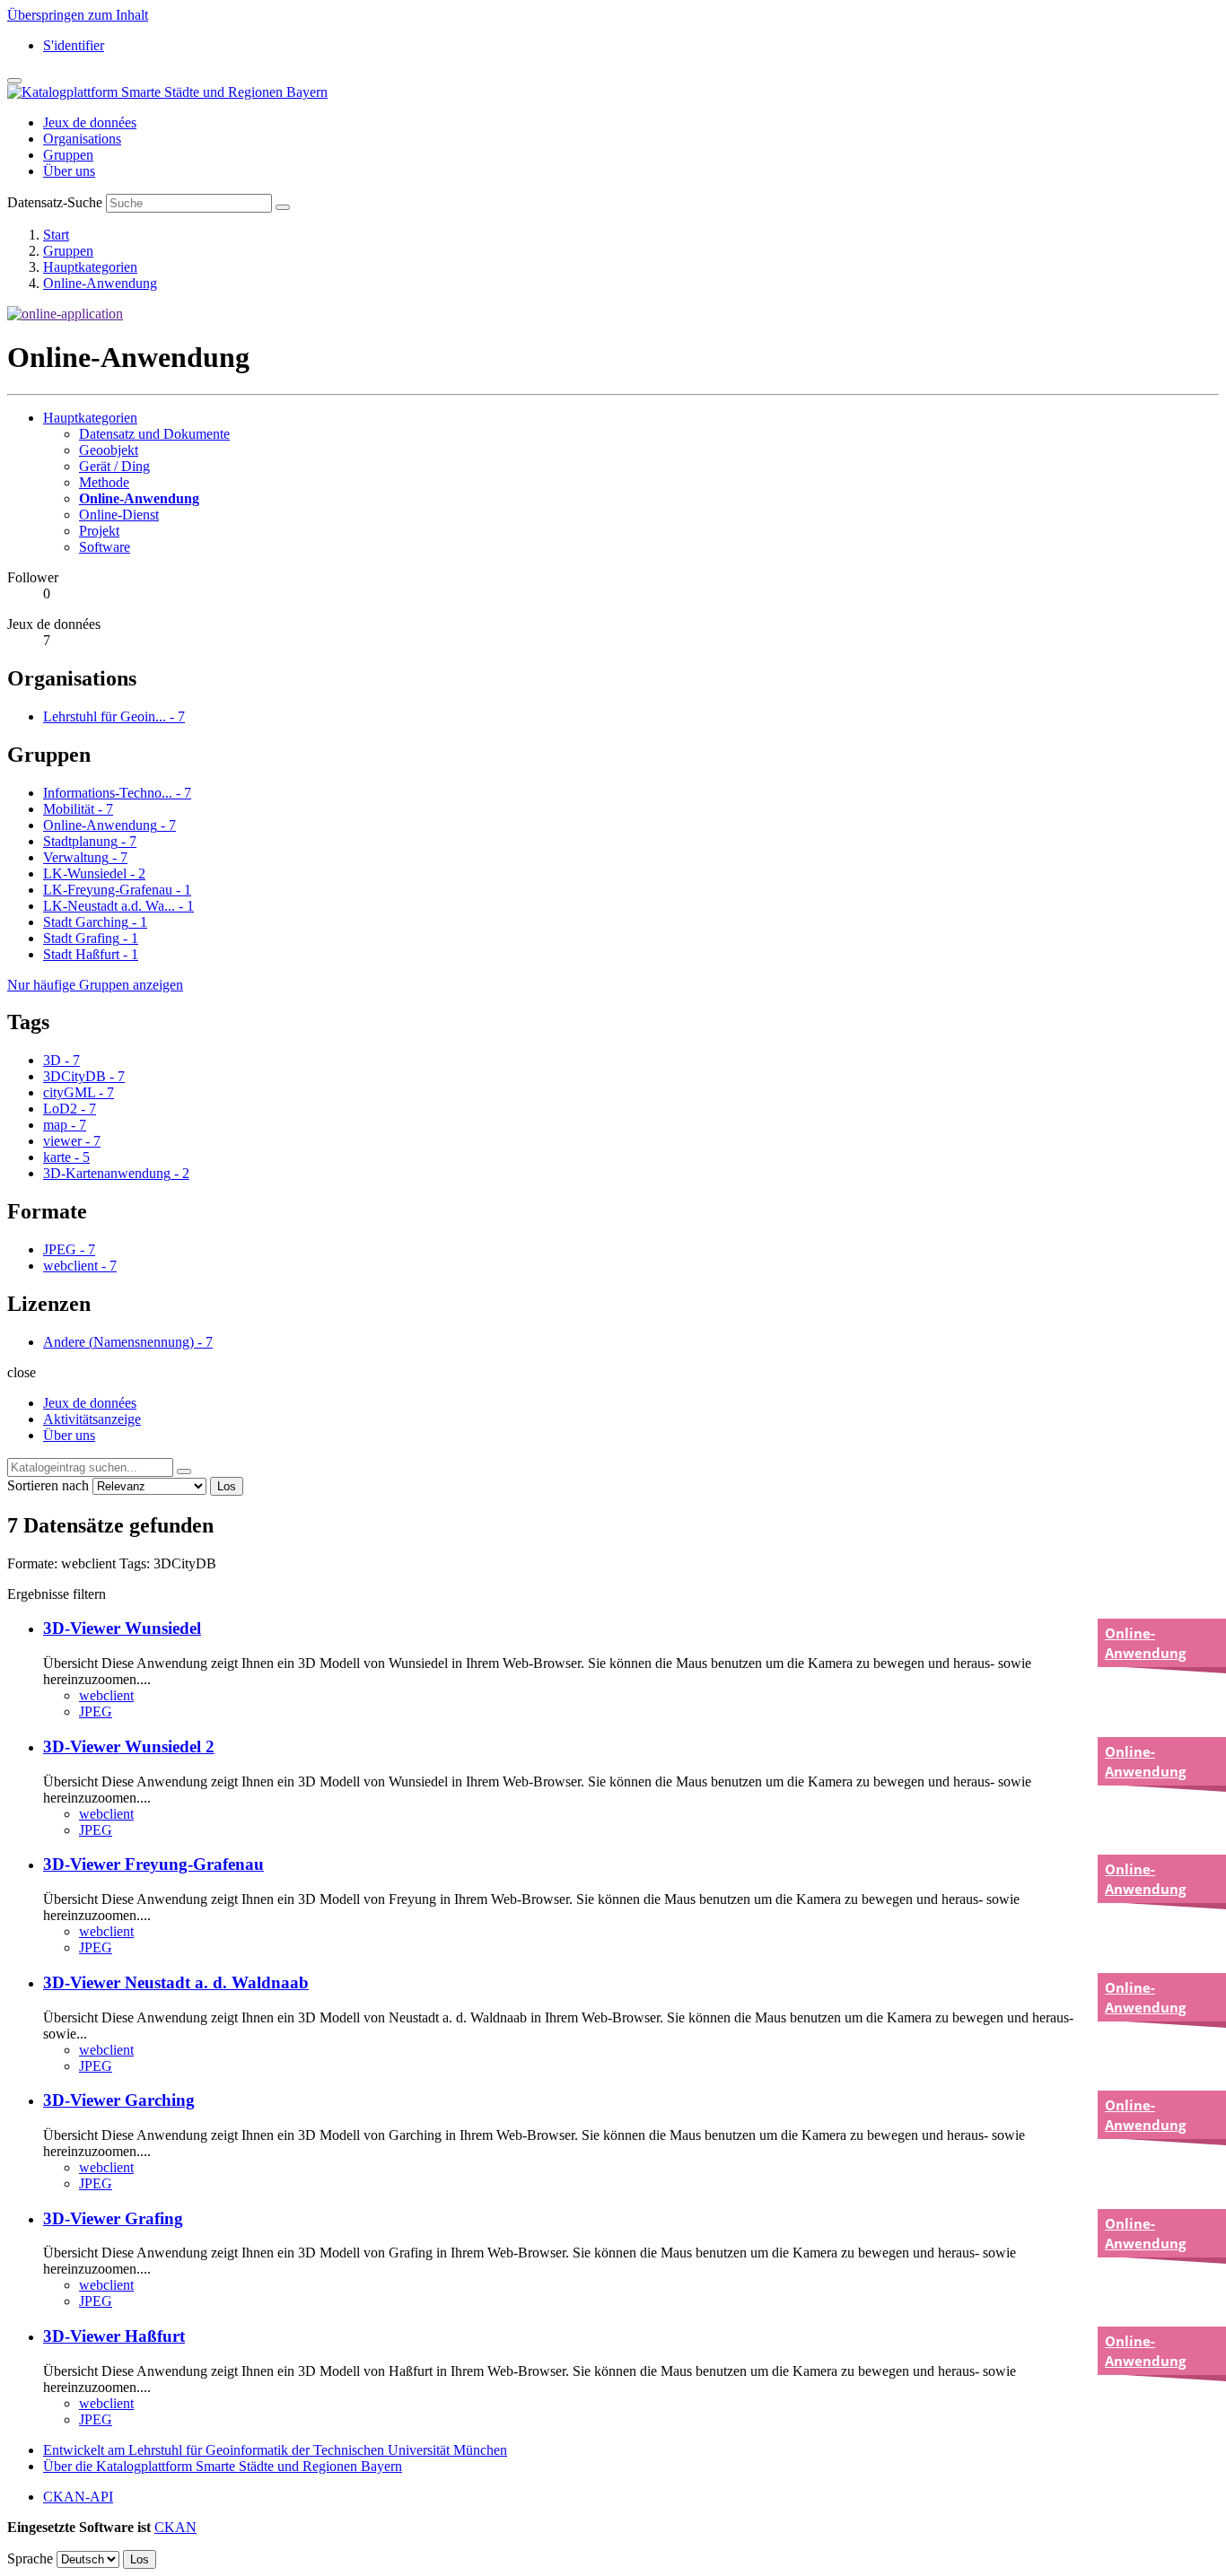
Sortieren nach (48, 1485)
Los (227, 1486)
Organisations (82, 139)
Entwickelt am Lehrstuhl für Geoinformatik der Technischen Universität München (275, 2450)
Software (105, 547)
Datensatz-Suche (55, 202)
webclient (106, 1695)
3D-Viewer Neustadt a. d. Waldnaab (176, 1982)
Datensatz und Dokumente (154, 434)
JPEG (96, 1712)
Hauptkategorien (90, 267)
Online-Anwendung (100, 283)
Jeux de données (90, 122)
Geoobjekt (109, 450)
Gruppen (68, 155)
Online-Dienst (119, 515)
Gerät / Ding (114, 466)
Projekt (99, 531)
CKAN (175, 2527)
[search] (184, 1471)
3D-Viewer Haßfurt (114, 2336)
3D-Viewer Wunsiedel (122, 1628)
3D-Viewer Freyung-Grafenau (153, 1864)
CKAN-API (78, 2497)
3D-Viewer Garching (119, 2100)
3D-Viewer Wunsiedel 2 (129, 1746)
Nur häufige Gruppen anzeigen (95, 985)
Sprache (30, 2559)
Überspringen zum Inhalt (78, 15)
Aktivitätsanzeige (92, 1419)
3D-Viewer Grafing (113, 2218)
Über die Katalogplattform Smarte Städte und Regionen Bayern (223, 2466)
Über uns (69, 171)
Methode (104, 482)
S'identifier (74, 45)
